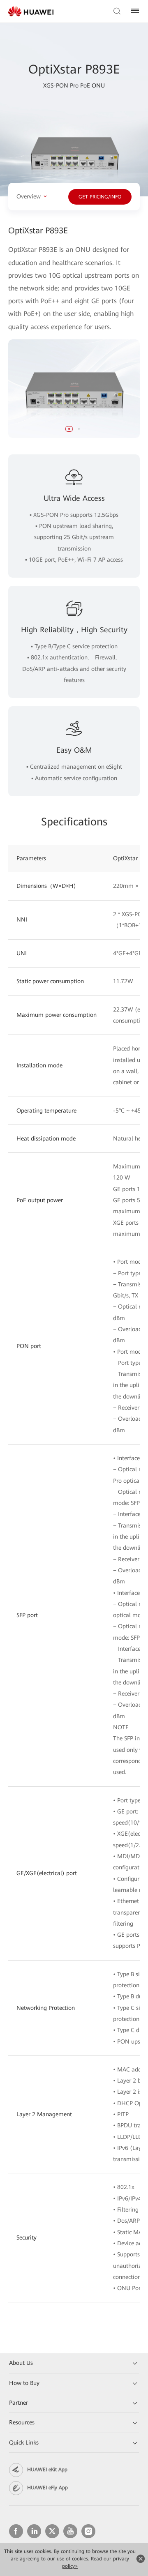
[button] (69, 429)
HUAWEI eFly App (47, 2488)
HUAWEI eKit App (47, 2470)
